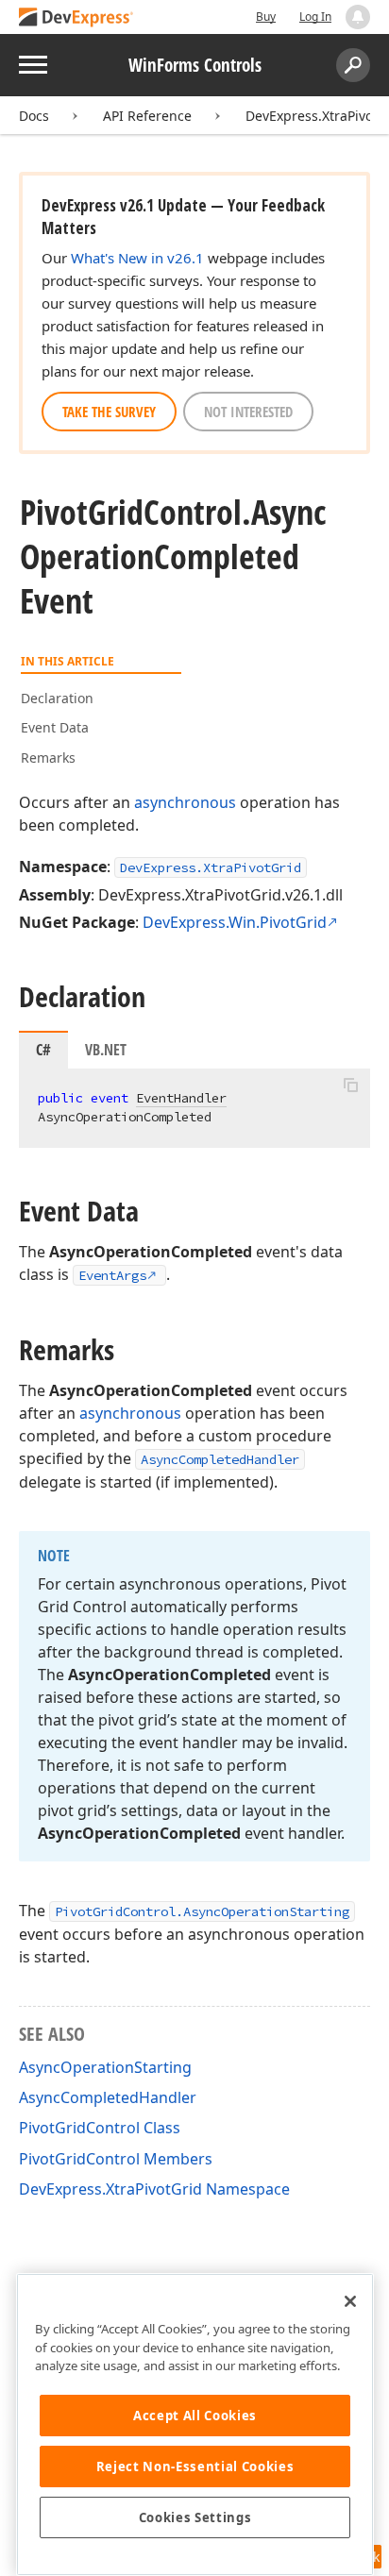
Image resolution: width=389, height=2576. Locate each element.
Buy (266, 17)
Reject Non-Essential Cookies (195, 2467)
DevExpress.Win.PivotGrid (235, 922)
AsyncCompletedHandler (220, 1459)
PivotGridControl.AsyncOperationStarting (202, 1911)
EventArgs (112, 1275)
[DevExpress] (76, 18)
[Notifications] (358, 17)
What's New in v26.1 (137, 258)
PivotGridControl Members (116, 2159)
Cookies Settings (195, 2517)
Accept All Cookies (195, 2416)
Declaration (57, 698)
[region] (195, 2424)
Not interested (248, 412)
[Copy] (350, 1085)
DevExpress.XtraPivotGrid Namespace (154, 2189)
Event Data (55, 727)
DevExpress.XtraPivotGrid (211, 867)
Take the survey (109, 412)
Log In (315, 17)
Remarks (48, 758)
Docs (34, 116)
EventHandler (181, 1098)
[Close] (350, 2301)
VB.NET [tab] (106, 1050)
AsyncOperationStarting (105, 2067)
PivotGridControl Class (100, 2128)
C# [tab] (43, 1050)
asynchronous (185, 802)
